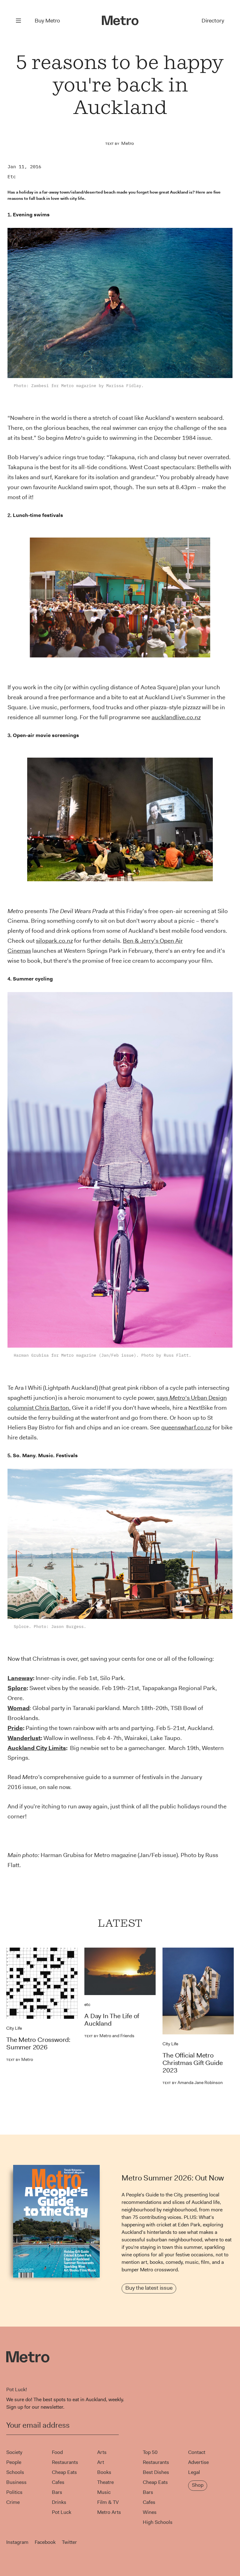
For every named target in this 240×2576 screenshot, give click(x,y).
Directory (213, 21)
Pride (15, 1728)
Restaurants (65, 2462)
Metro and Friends (109, 2036)
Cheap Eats (64, 2472)
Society (14, 2452)
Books (104, 2472)
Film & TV (108, 2502)
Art (101, 2462)
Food (57, 2452)
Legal (194, 2472)
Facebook (45, 2542)
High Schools (158, 2522)
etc (12, 177)
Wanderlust (24, 1738)
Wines (150, 2512)
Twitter (69, 2542)
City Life (14, 2028)
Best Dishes (156, 2472)
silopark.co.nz (54, 941)
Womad (19, 1708)
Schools (15, 2472)
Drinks (59, 2502)
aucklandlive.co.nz (176, 717)
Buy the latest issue (149, 2288)
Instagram (17, 2542)
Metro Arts (109, 2512)
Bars (57, 2492)
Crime (13, 2502)
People (14, 2462)
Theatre (105, 2482)
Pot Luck (62, 2512)
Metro (127, 143)
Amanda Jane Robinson (193, 2082)
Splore (17, 1688)
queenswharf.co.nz (186, 1427)
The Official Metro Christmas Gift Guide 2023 (192, 2063)
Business (16, 2482)
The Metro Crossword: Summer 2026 (38, 2043)
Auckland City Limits (37, 1748)
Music (104, 2492)
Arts (102, 2452)
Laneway (20, 1678)
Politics (14, 2492)
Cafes (58, 2482)
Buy (47, 21)
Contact (197, 2452)
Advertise (198, 2462)
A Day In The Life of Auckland (112, 2020)
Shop (198, 2485)
